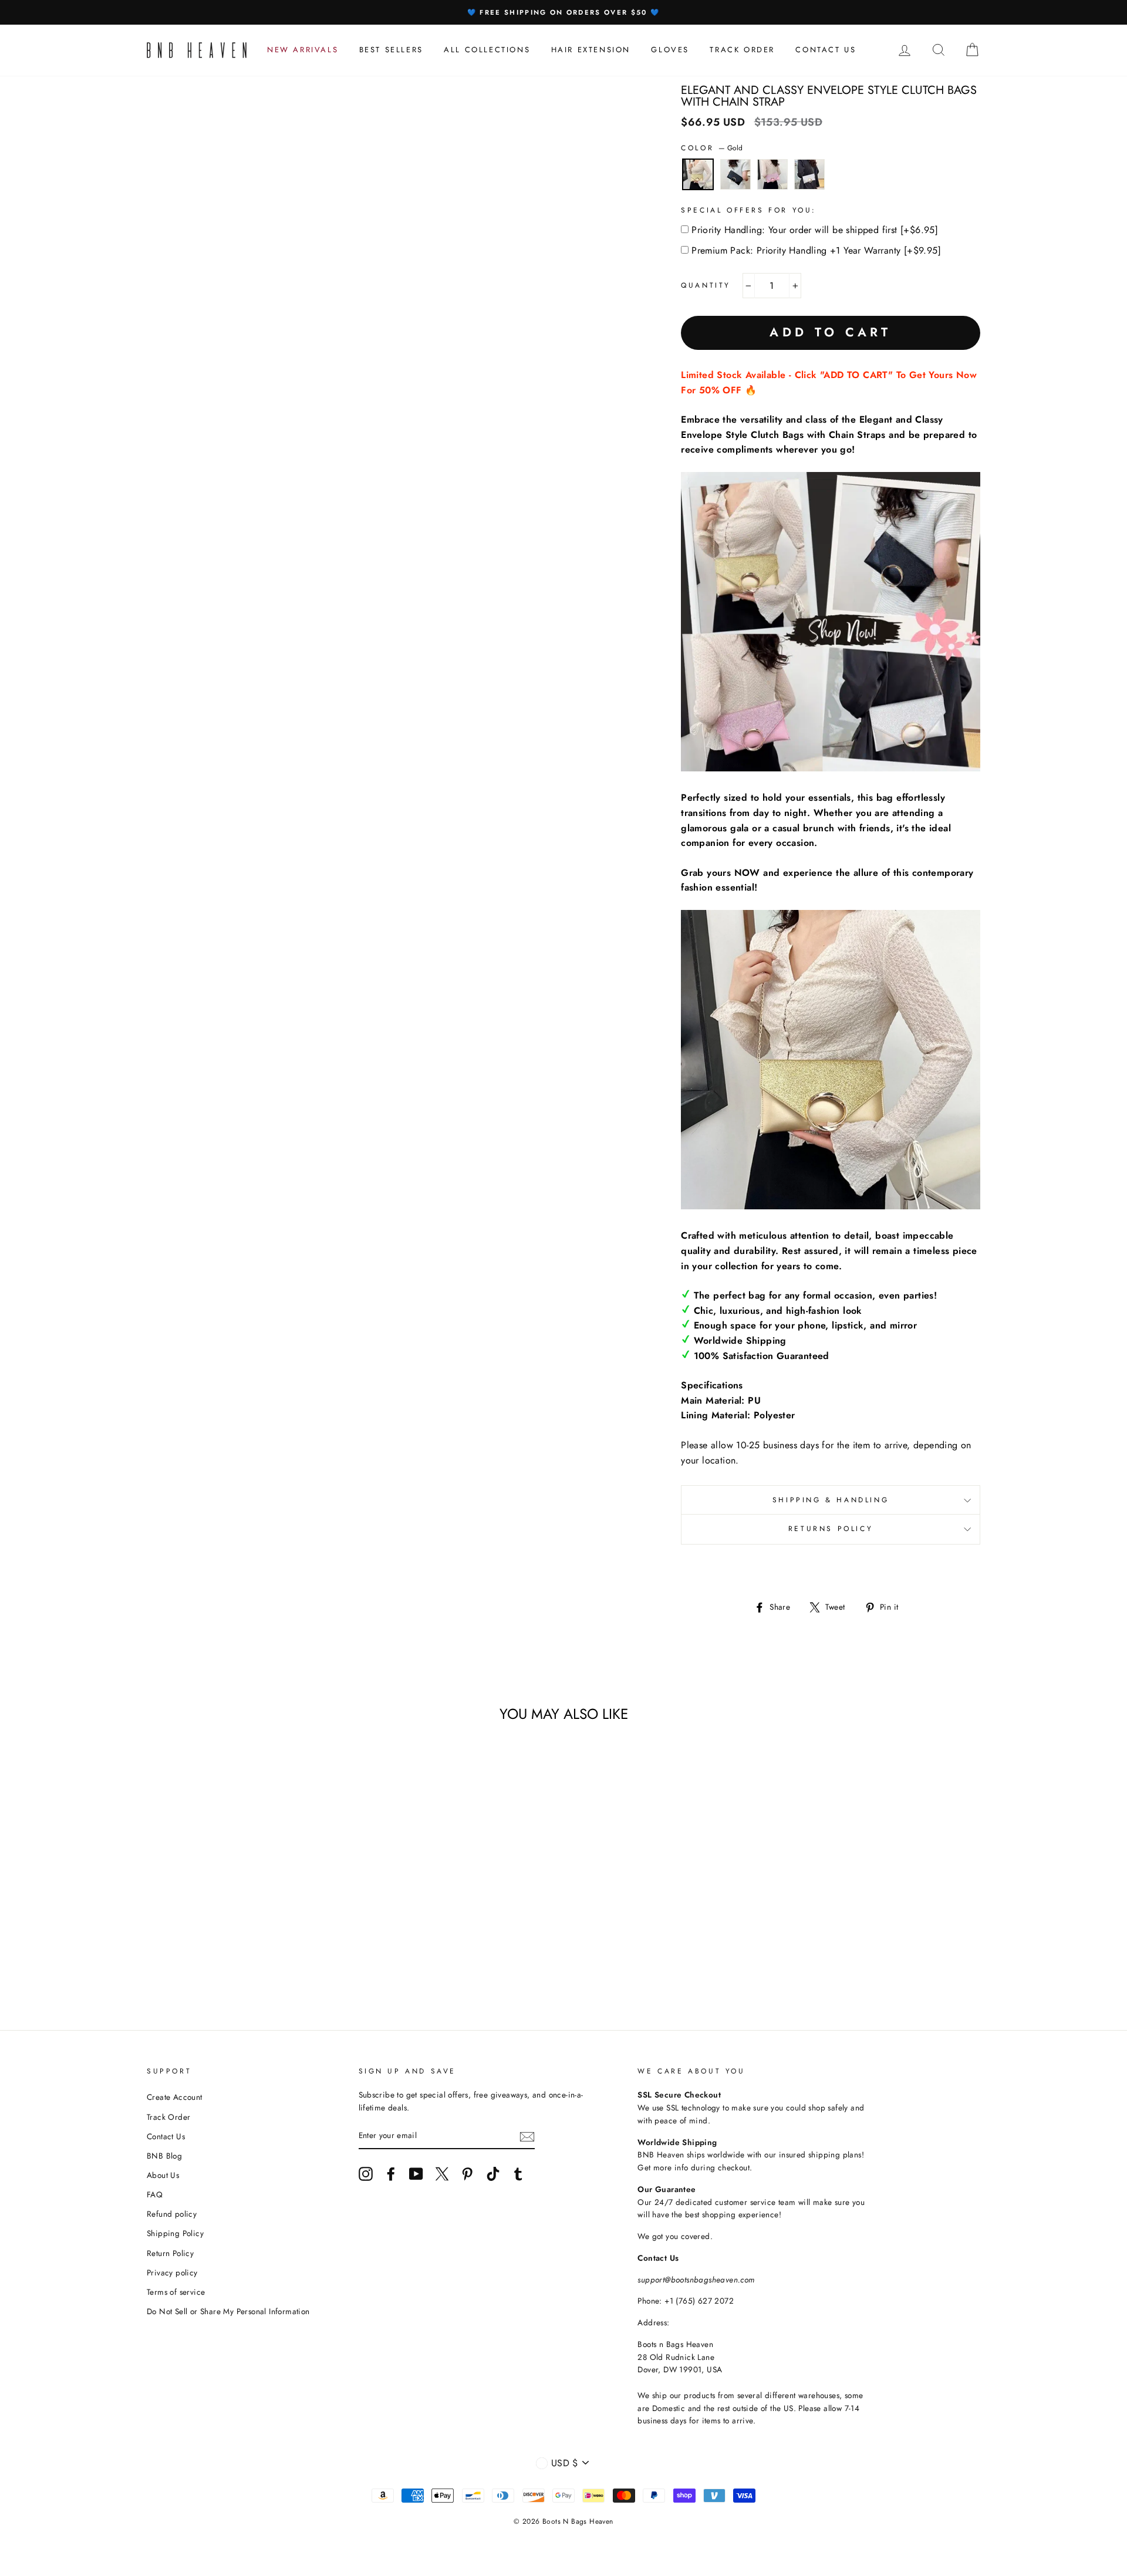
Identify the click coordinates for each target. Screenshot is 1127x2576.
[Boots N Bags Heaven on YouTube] (416, 2174)
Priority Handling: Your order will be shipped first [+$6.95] (815, 230)
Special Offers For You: (749, 210)
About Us (163, 2175)
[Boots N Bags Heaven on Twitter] (442, 2174)
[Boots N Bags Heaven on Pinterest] (467, 2174)
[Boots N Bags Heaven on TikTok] (493, 2174)
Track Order (168, 2117)
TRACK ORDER (742, 50)
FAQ (155, 2194)
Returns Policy (831, 1529)
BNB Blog (164, 2156)
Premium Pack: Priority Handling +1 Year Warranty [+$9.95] (816, 250)
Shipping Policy (175, 2233)
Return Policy (170, 2253)
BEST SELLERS (391, 50)
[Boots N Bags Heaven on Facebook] (391, 2174)
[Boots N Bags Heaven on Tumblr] (518, 2174)
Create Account (175, 2097)
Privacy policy (172, 2272)
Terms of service (176, 2292)
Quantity (706, 285)
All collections (487, 50)
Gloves (670, 50)
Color (712, 148)
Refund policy (172, 2214)
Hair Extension (591, 50)
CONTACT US (826, 50)
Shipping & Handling (831, 1500)
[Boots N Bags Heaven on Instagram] (366, 2174)
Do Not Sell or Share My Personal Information (228, 2311)
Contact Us (166, 2136)
